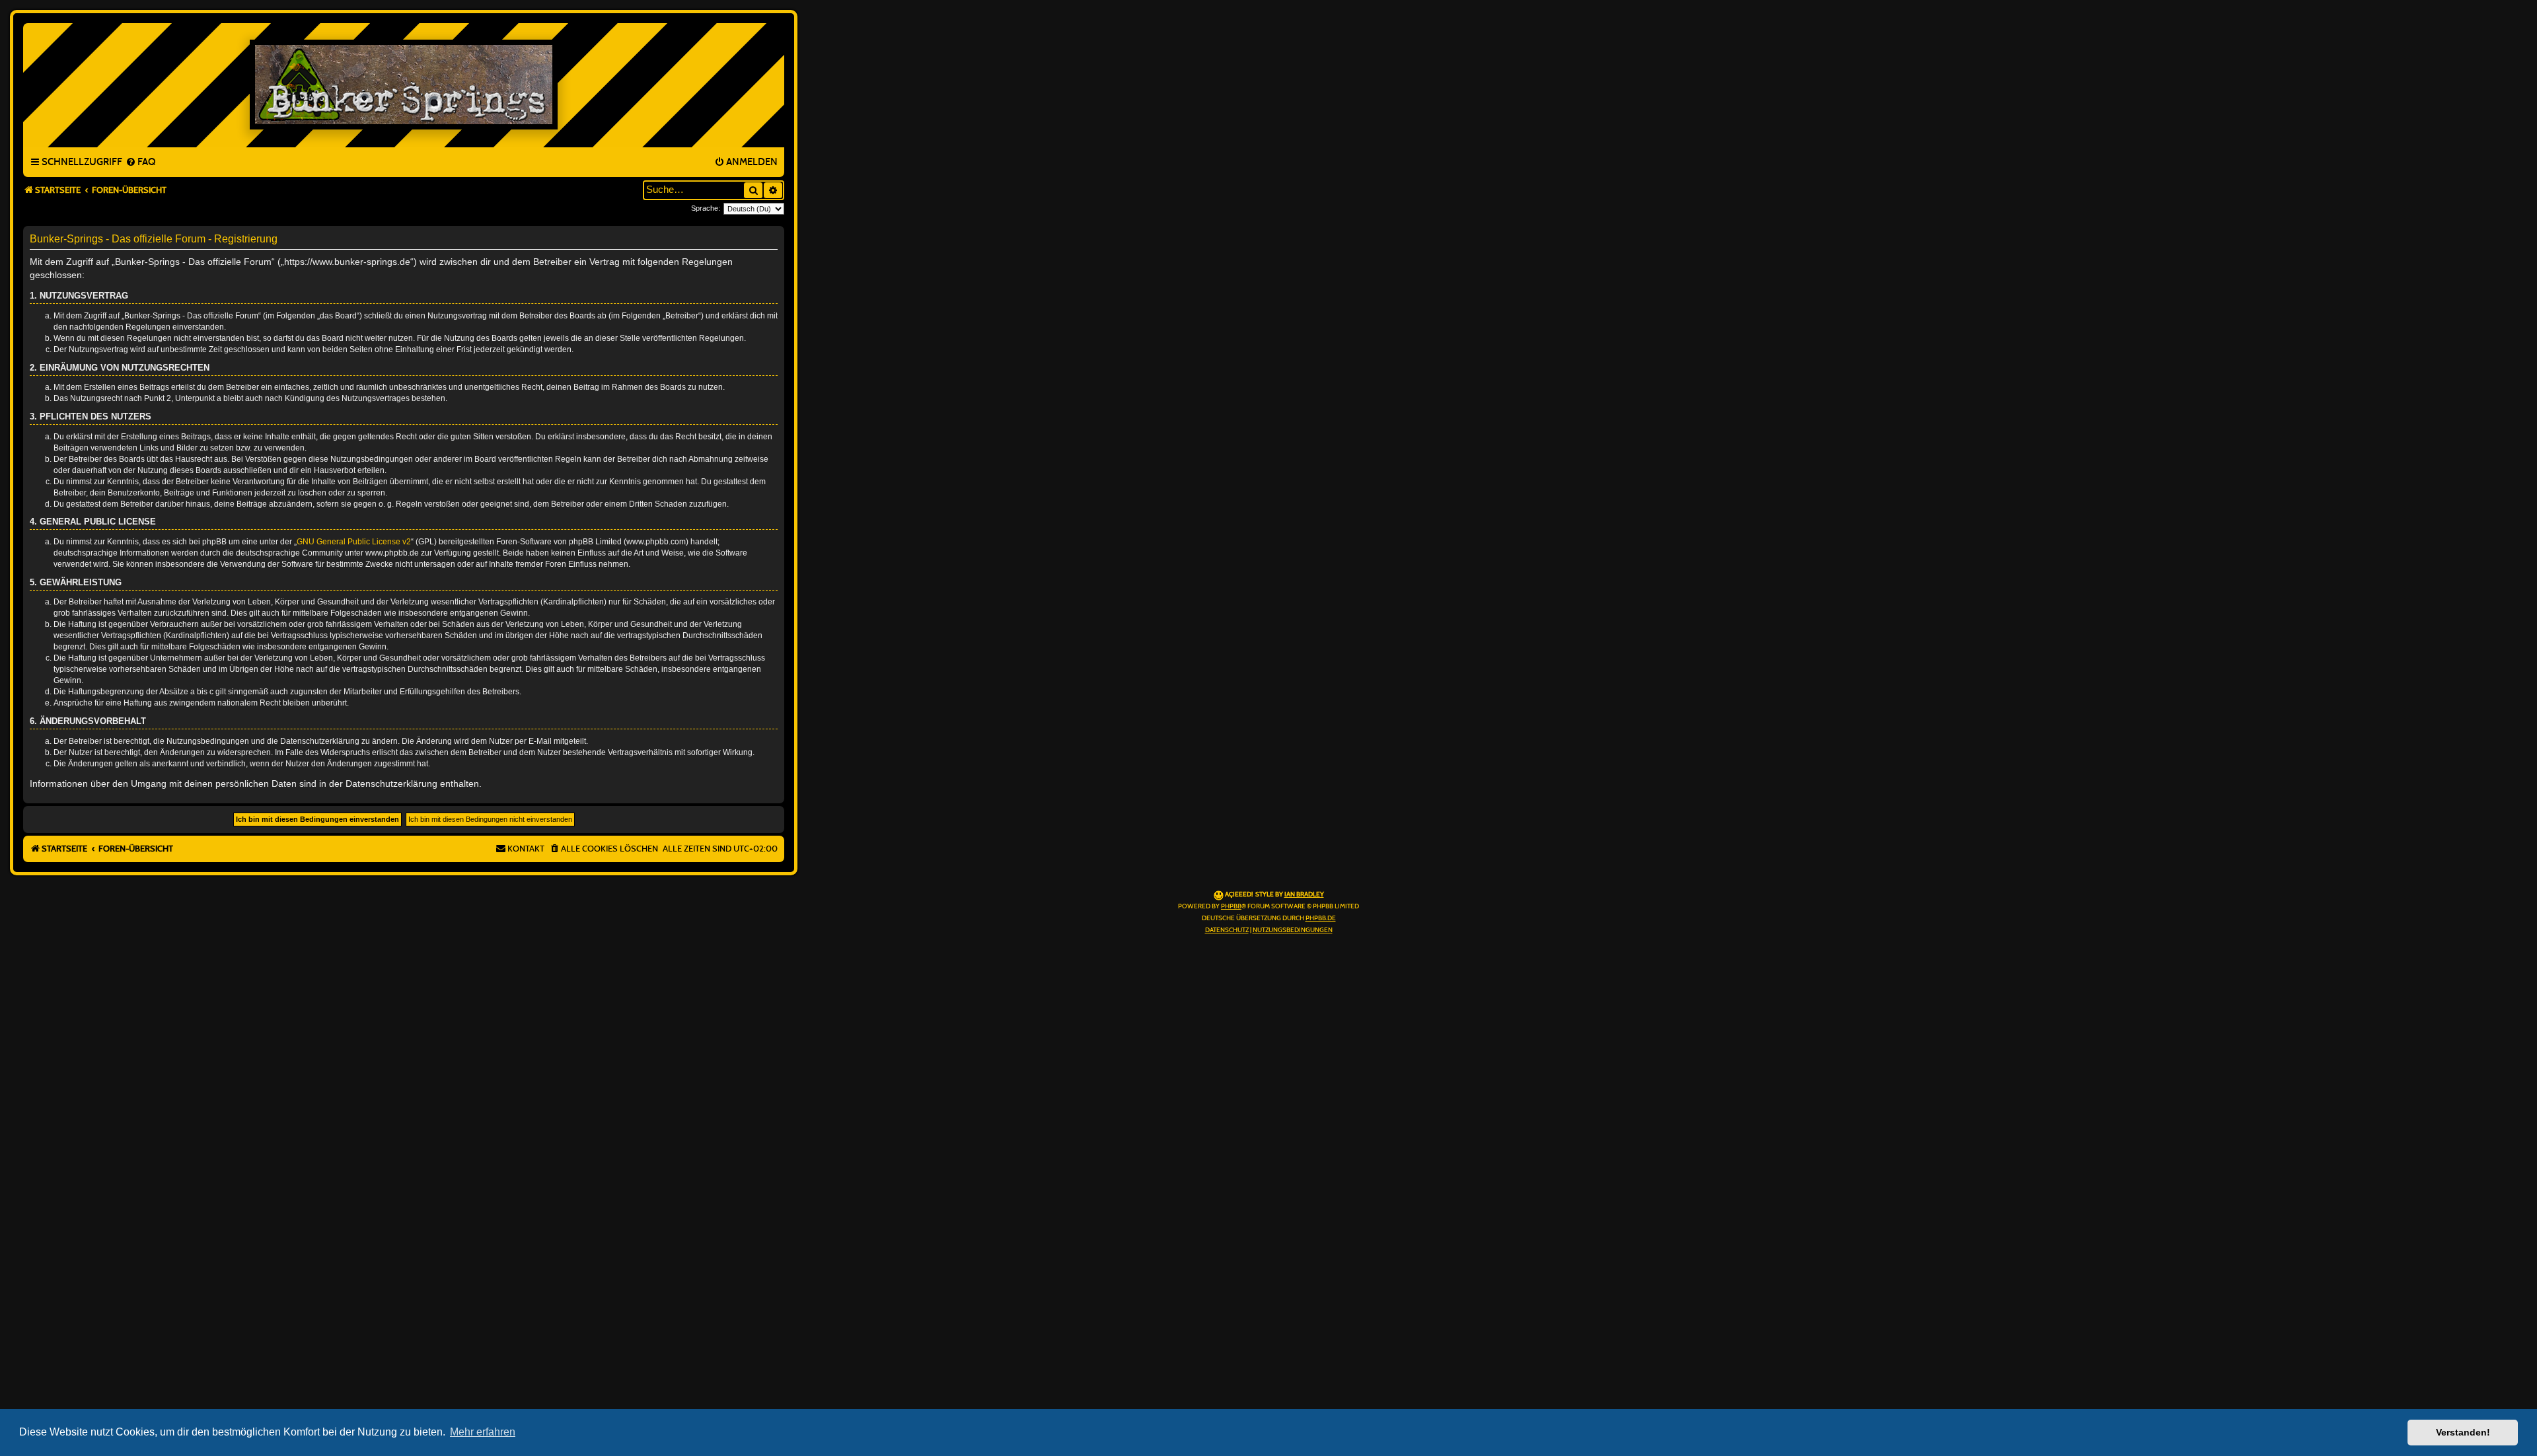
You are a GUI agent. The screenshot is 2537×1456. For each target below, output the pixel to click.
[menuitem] (140, 163)
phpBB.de (1321, 918)
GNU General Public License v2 (354, 542)
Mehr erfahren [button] (483, 1432)
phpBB (1231, 906)
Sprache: (706, 208)
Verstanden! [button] (2463, 1432)
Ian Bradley (1304, 894)
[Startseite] (404, 85)
